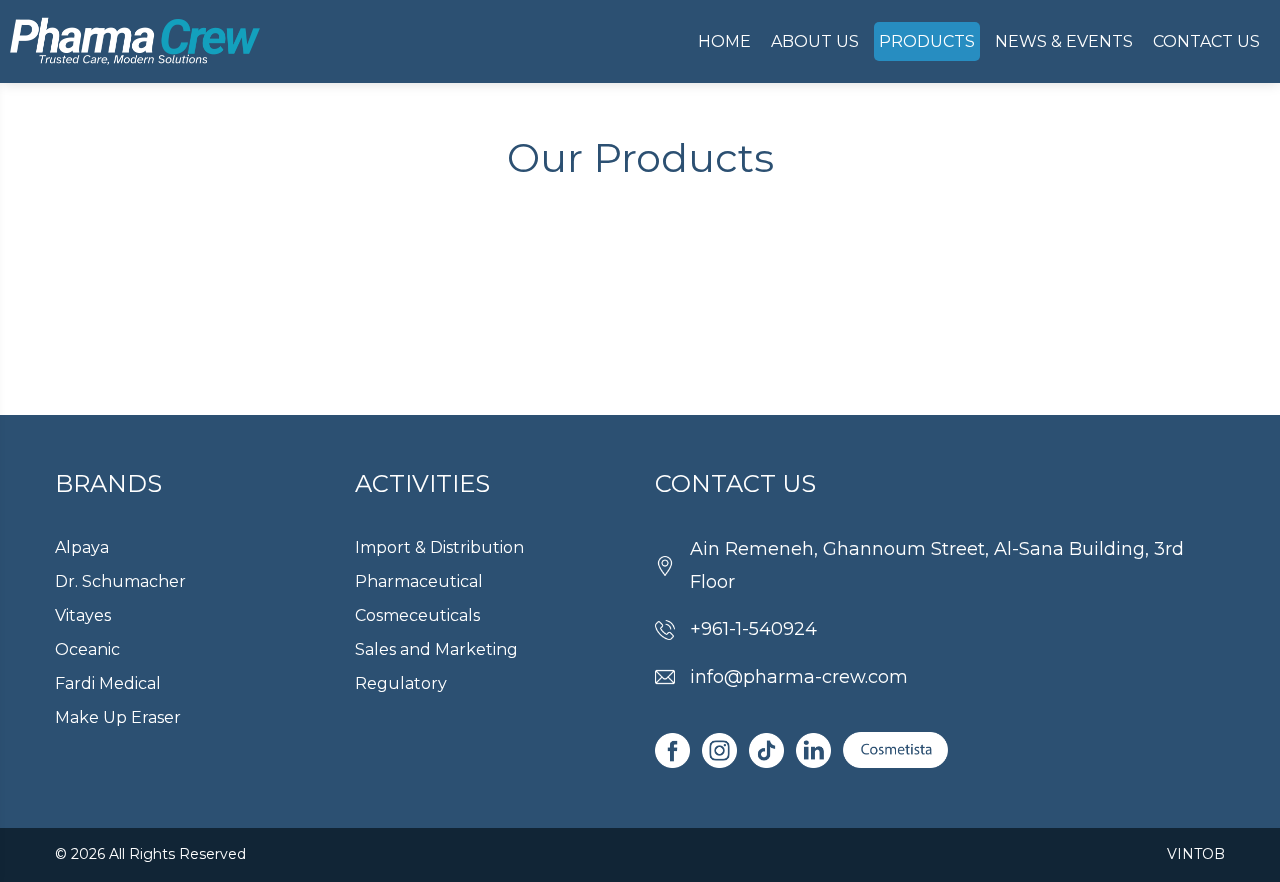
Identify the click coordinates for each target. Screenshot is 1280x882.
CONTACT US (1206, 41)
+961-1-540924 (753, 629)
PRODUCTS (927, 41)
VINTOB (1196, 854)
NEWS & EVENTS (1064, 41)
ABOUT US (815, 41)
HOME (724, 41)
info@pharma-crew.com (799, 677)
